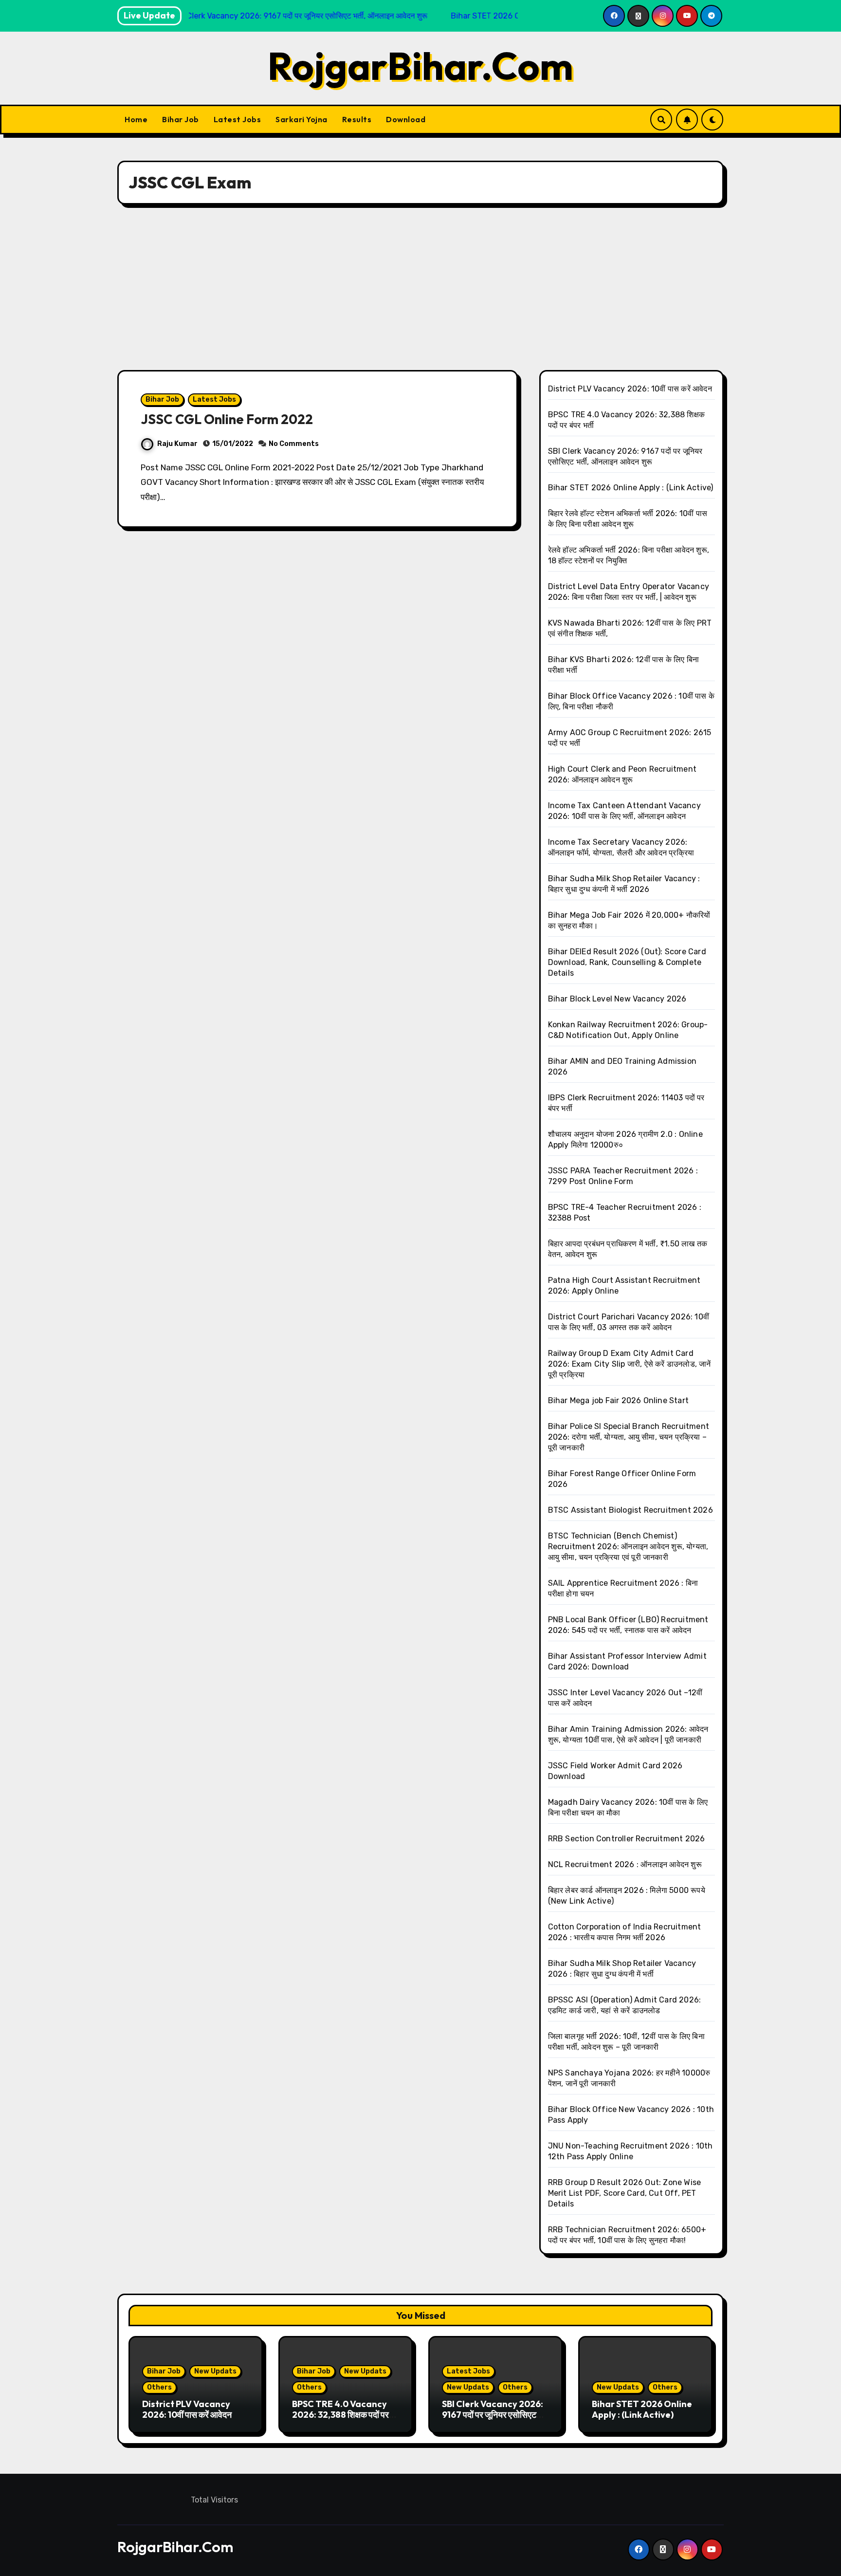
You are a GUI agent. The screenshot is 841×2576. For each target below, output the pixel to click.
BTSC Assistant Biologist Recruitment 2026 (631, 1510)
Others (159, 2387)
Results (357, 119)
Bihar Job (181, 119)
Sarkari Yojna (302, 119)
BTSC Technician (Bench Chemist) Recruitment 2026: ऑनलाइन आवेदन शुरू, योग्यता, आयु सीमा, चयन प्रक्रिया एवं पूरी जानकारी (628, 1547)
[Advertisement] (420, 287)
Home (136, 119)
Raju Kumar (177, 444)
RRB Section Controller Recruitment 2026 (627, 1839)
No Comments (294, 444)
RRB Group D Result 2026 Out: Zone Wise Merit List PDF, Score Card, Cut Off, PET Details (625, 2193)
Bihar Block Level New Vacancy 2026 (617, 999)
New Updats (215, 2371)
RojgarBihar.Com (420, 66)
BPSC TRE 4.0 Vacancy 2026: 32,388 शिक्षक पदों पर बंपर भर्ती (340, 2414)
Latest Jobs (238, 119)
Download (406, 119)
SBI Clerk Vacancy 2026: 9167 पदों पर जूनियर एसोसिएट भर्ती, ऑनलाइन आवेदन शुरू (493, 2414)
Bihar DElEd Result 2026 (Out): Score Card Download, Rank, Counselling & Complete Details (627, 962)
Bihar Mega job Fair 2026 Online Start (618, 1400)
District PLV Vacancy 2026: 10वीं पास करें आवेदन (630, 389)
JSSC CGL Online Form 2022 (227, 419)
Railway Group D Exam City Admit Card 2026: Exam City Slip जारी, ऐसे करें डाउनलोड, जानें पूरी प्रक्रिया (630, 1364)
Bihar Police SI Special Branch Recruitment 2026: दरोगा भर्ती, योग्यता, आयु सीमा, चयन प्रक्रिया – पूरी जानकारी (629, 1437)
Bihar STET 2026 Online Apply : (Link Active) (631, 488)
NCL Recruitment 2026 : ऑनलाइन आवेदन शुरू (625, 1864)
